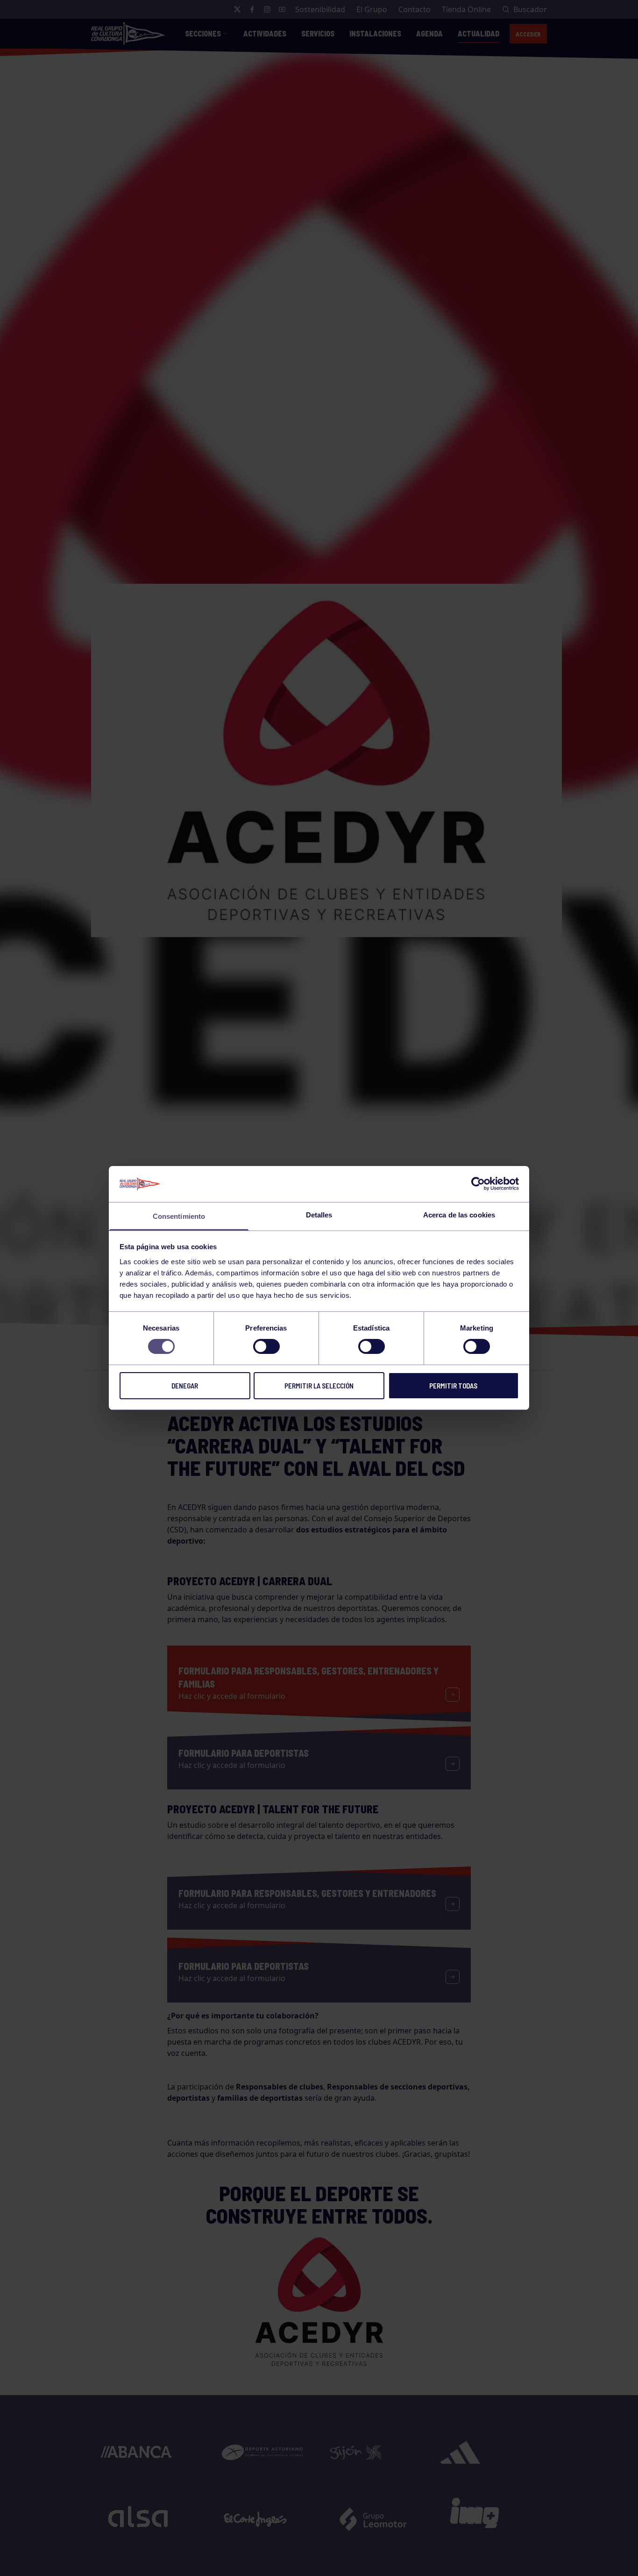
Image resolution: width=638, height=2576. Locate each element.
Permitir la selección (319, 1386)
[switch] (266, 1346)
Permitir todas (453, 1386)
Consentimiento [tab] (179, 1216)
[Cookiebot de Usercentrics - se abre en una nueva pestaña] (478, 1184)
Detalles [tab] (319, 1215)
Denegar (185, 1386)
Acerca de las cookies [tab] (459, 1215)
